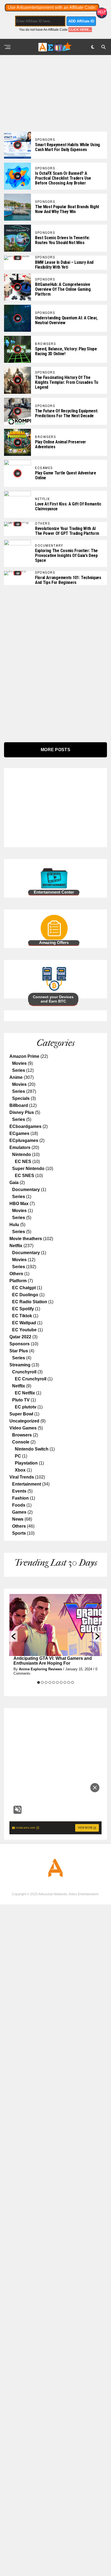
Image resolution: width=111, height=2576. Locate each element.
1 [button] (39, 1682)
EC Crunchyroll (31, 1379)
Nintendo (22, 1154)
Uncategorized (24, 1421)
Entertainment (27, 1484)
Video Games (23, 1428)
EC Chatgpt (24, 1288)
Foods (19, 1505)
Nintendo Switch (32, 1449)
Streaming (20, 1365)
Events (19, 1491)
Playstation (26, 1463)
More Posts (55, 750)
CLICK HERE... (80, 30)
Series (19, 1070)
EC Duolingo (25, 1295)
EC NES (23, 1162)
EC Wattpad (24, 1323)
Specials (21, 1098)
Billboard (19, 1105)
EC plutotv (26, 1407)
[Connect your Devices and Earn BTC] (39, 991)
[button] (13, 1636)
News (18, 1519)
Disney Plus (22, 1112)
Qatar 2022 (20, 1337)
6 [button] (57, 1682)
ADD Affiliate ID (81, 21)
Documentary (26, 1190)
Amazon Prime (24, 1056)
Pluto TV (21, 1400)
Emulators (20, 1147)
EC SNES (25, 1176)
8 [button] (65, 1682)
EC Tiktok (22, 1316)
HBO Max (19, 1204)
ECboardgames (25, 1126)
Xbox (20, 1470)
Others (16, 1274)
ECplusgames (24, 1140)
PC (18, 1456)
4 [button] (50, 1682)
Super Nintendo (28, 1169)
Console (21, 1442)
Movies (19, 1063)
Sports (19, 1533)
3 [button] (46, 1682)
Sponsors (20, 1344)
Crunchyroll (24, 1372)
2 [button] (42, 1682)
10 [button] (72, 1682)
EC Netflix (25, 1393)
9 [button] (69, 1682)
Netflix (16, 1246)
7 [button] (61, 1682)
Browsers (22, 1435)
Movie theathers (26, 1239)
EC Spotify (23, 1309)
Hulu (14, 1225)
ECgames (19, 1133)
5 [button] (54, 1682)
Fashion (20, 1498)
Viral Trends (22, 1477)
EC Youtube (24, 1330)
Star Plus (19, 1351)
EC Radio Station (30, 1302)
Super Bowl (21, 1414)
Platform (18, 1281)
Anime (16, 1077)
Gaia (14, 1183)
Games (19, 1512)
